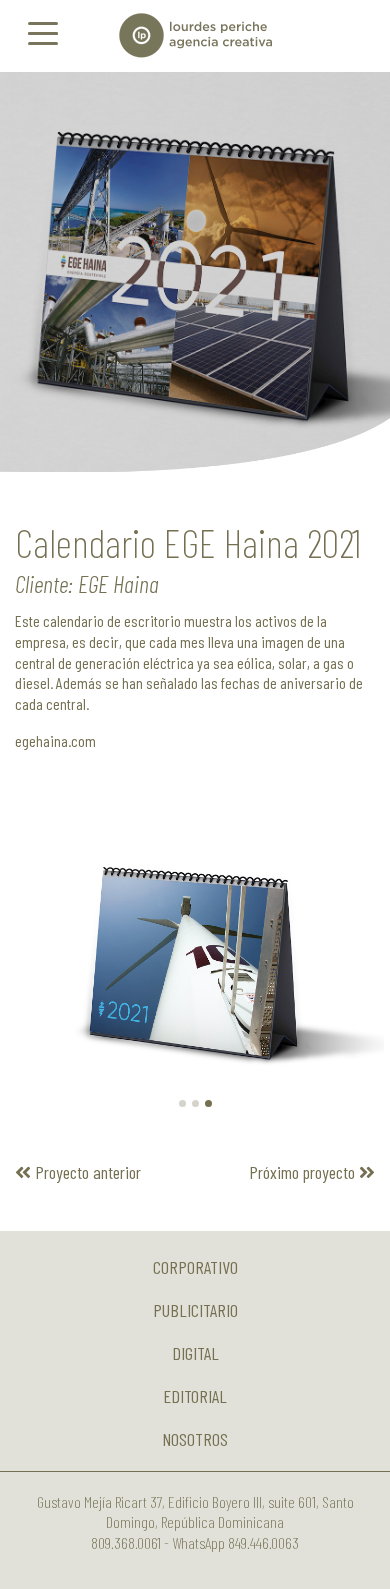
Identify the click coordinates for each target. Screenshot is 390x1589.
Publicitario (195, 1310)
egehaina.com (55, 740)
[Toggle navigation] (43, 32)
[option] (195, 272)
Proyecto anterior (86, 1172)
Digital (195, 1353)
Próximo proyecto (304, 1172)
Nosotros (195, 1439)
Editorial (195, 1396)
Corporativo (195, 1267)
